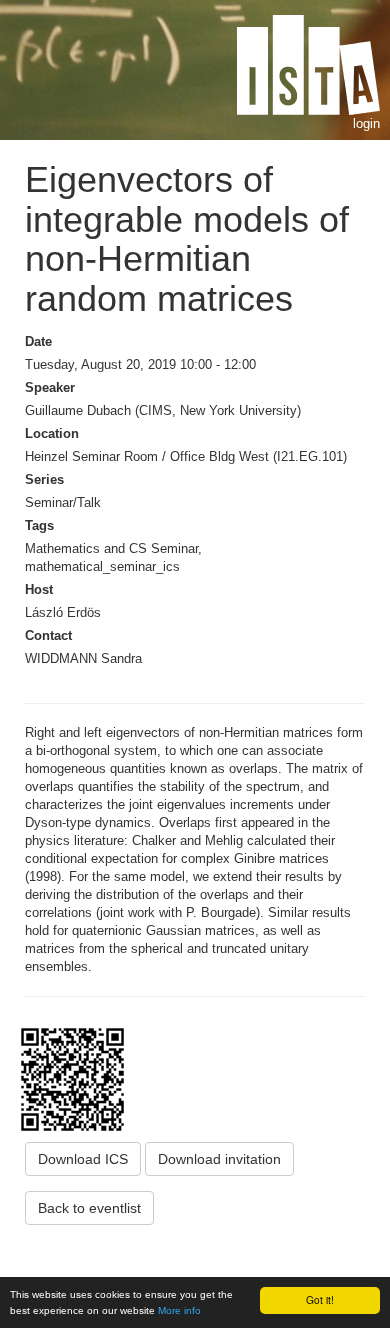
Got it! (320, 1299)
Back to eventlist (89, 1208)
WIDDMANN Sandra (83, 658)
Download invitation (219, 1159)
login (366, 123)
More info (179, 1310)
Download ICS (83, 1159)
